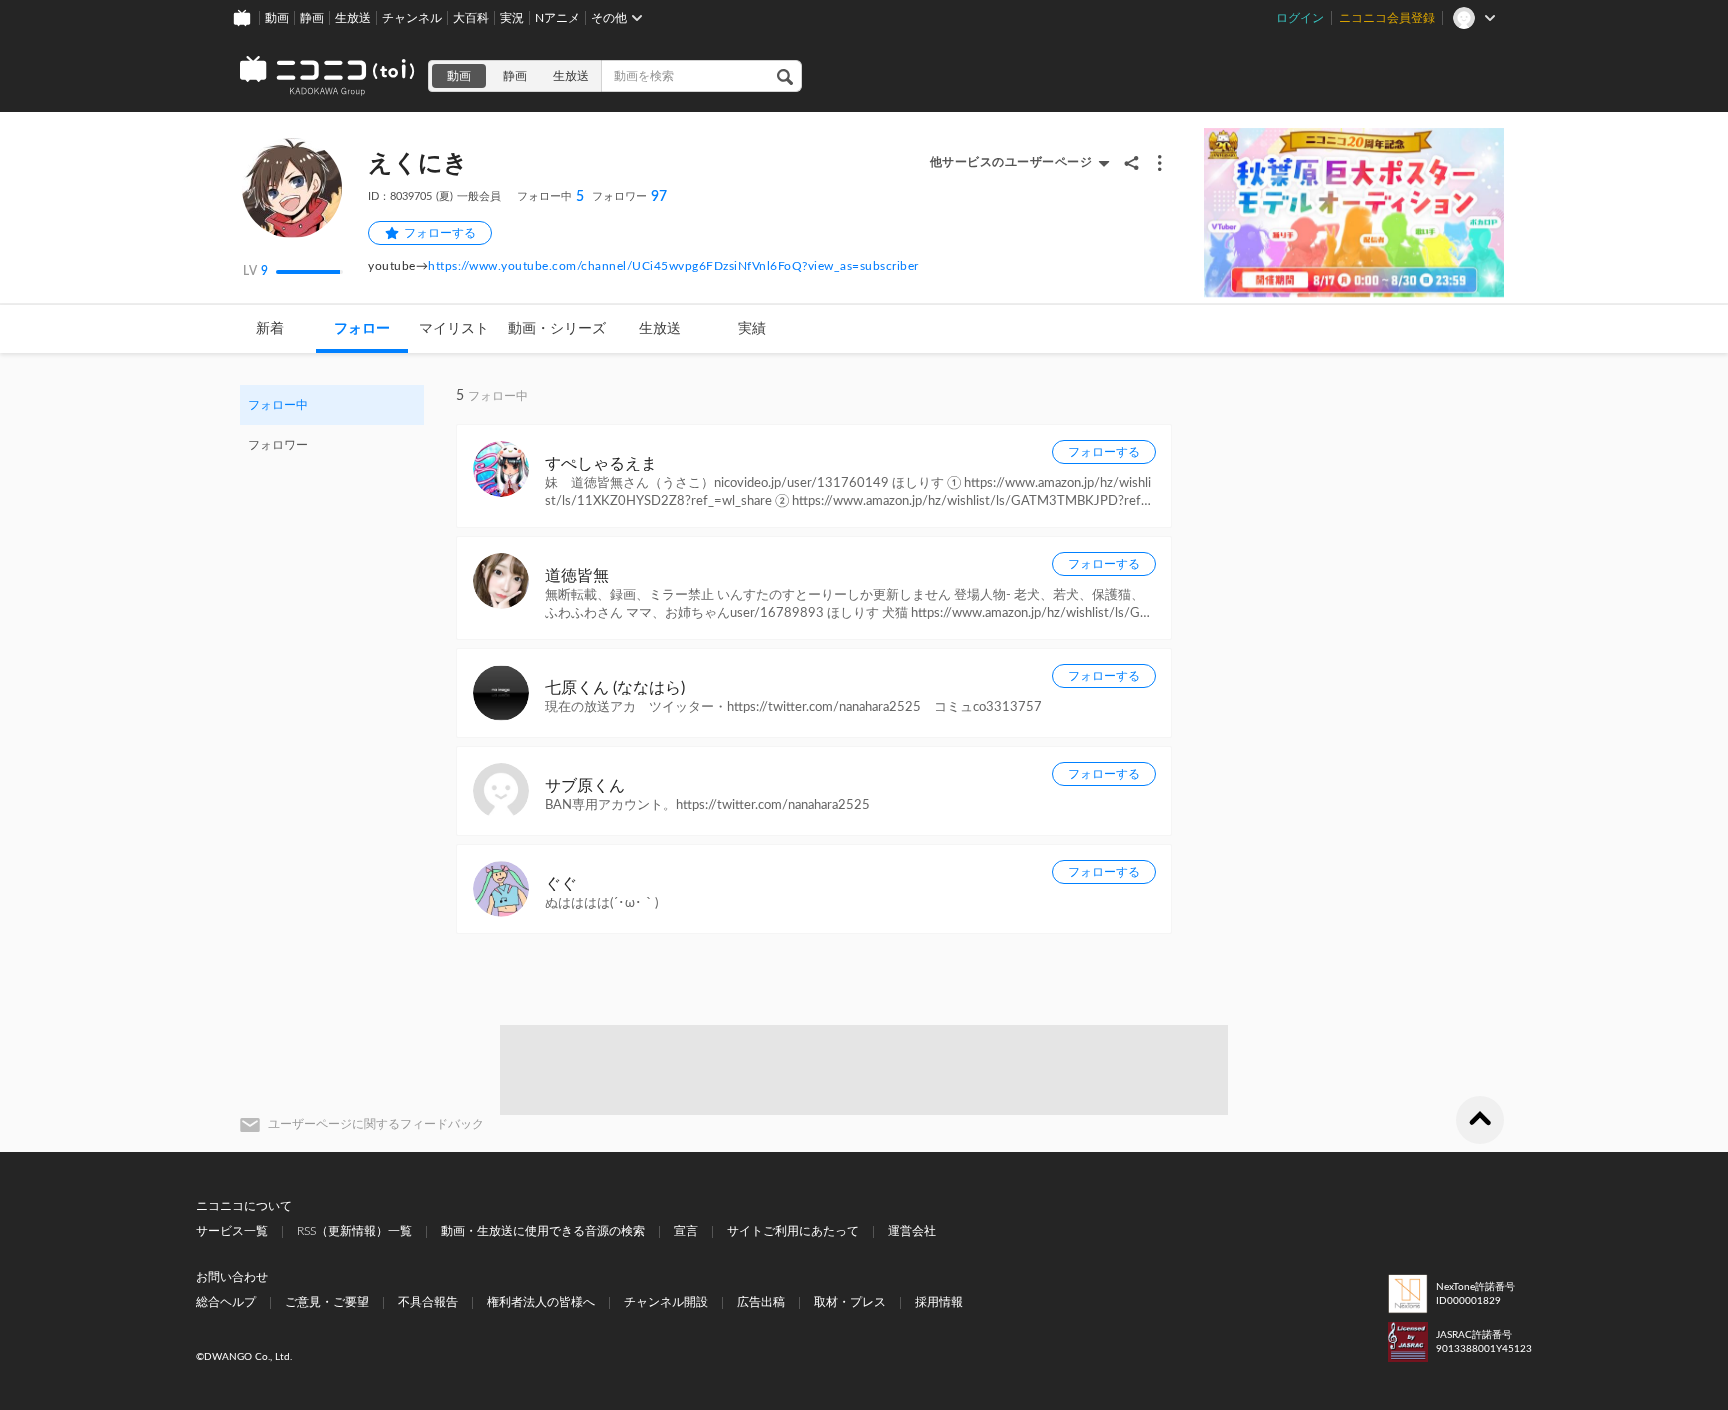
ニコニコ (328, 76)
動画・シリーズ (557, 329)
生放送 (353, 18)
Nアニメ (557, 18)
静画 (312, 18)
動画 (277, 18)
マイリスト (454, 329)
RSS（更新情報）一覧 (354, 1231)
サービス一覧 (232, 1231)
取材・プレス (850, 1302)
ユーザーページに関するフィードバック (376, 1124)
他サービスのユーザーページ (1011, 162)
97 (629, 197)
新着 (270, 329)
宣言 (686, 1231)
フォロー (362, 329)
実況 (512, 18)
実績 (752, 329)
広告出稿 (761, 1302)
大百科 (471, 18)
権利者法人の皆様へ (541, 1302)
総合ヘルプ (226, 1302)
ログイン (1300, 18)
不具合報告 (428, 1302)
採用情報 (939, 1302)
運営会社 (912, 1231)
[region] (332, 425)
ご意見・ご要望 (327, 1302)
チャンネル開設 (666, 1302)
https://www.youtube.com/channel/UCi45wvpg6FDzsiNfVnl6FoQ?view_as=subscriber (673, 266)
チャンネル (412, 18)
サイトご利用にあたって (793, 1231)
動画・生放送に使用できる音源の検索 (543, 1231)
